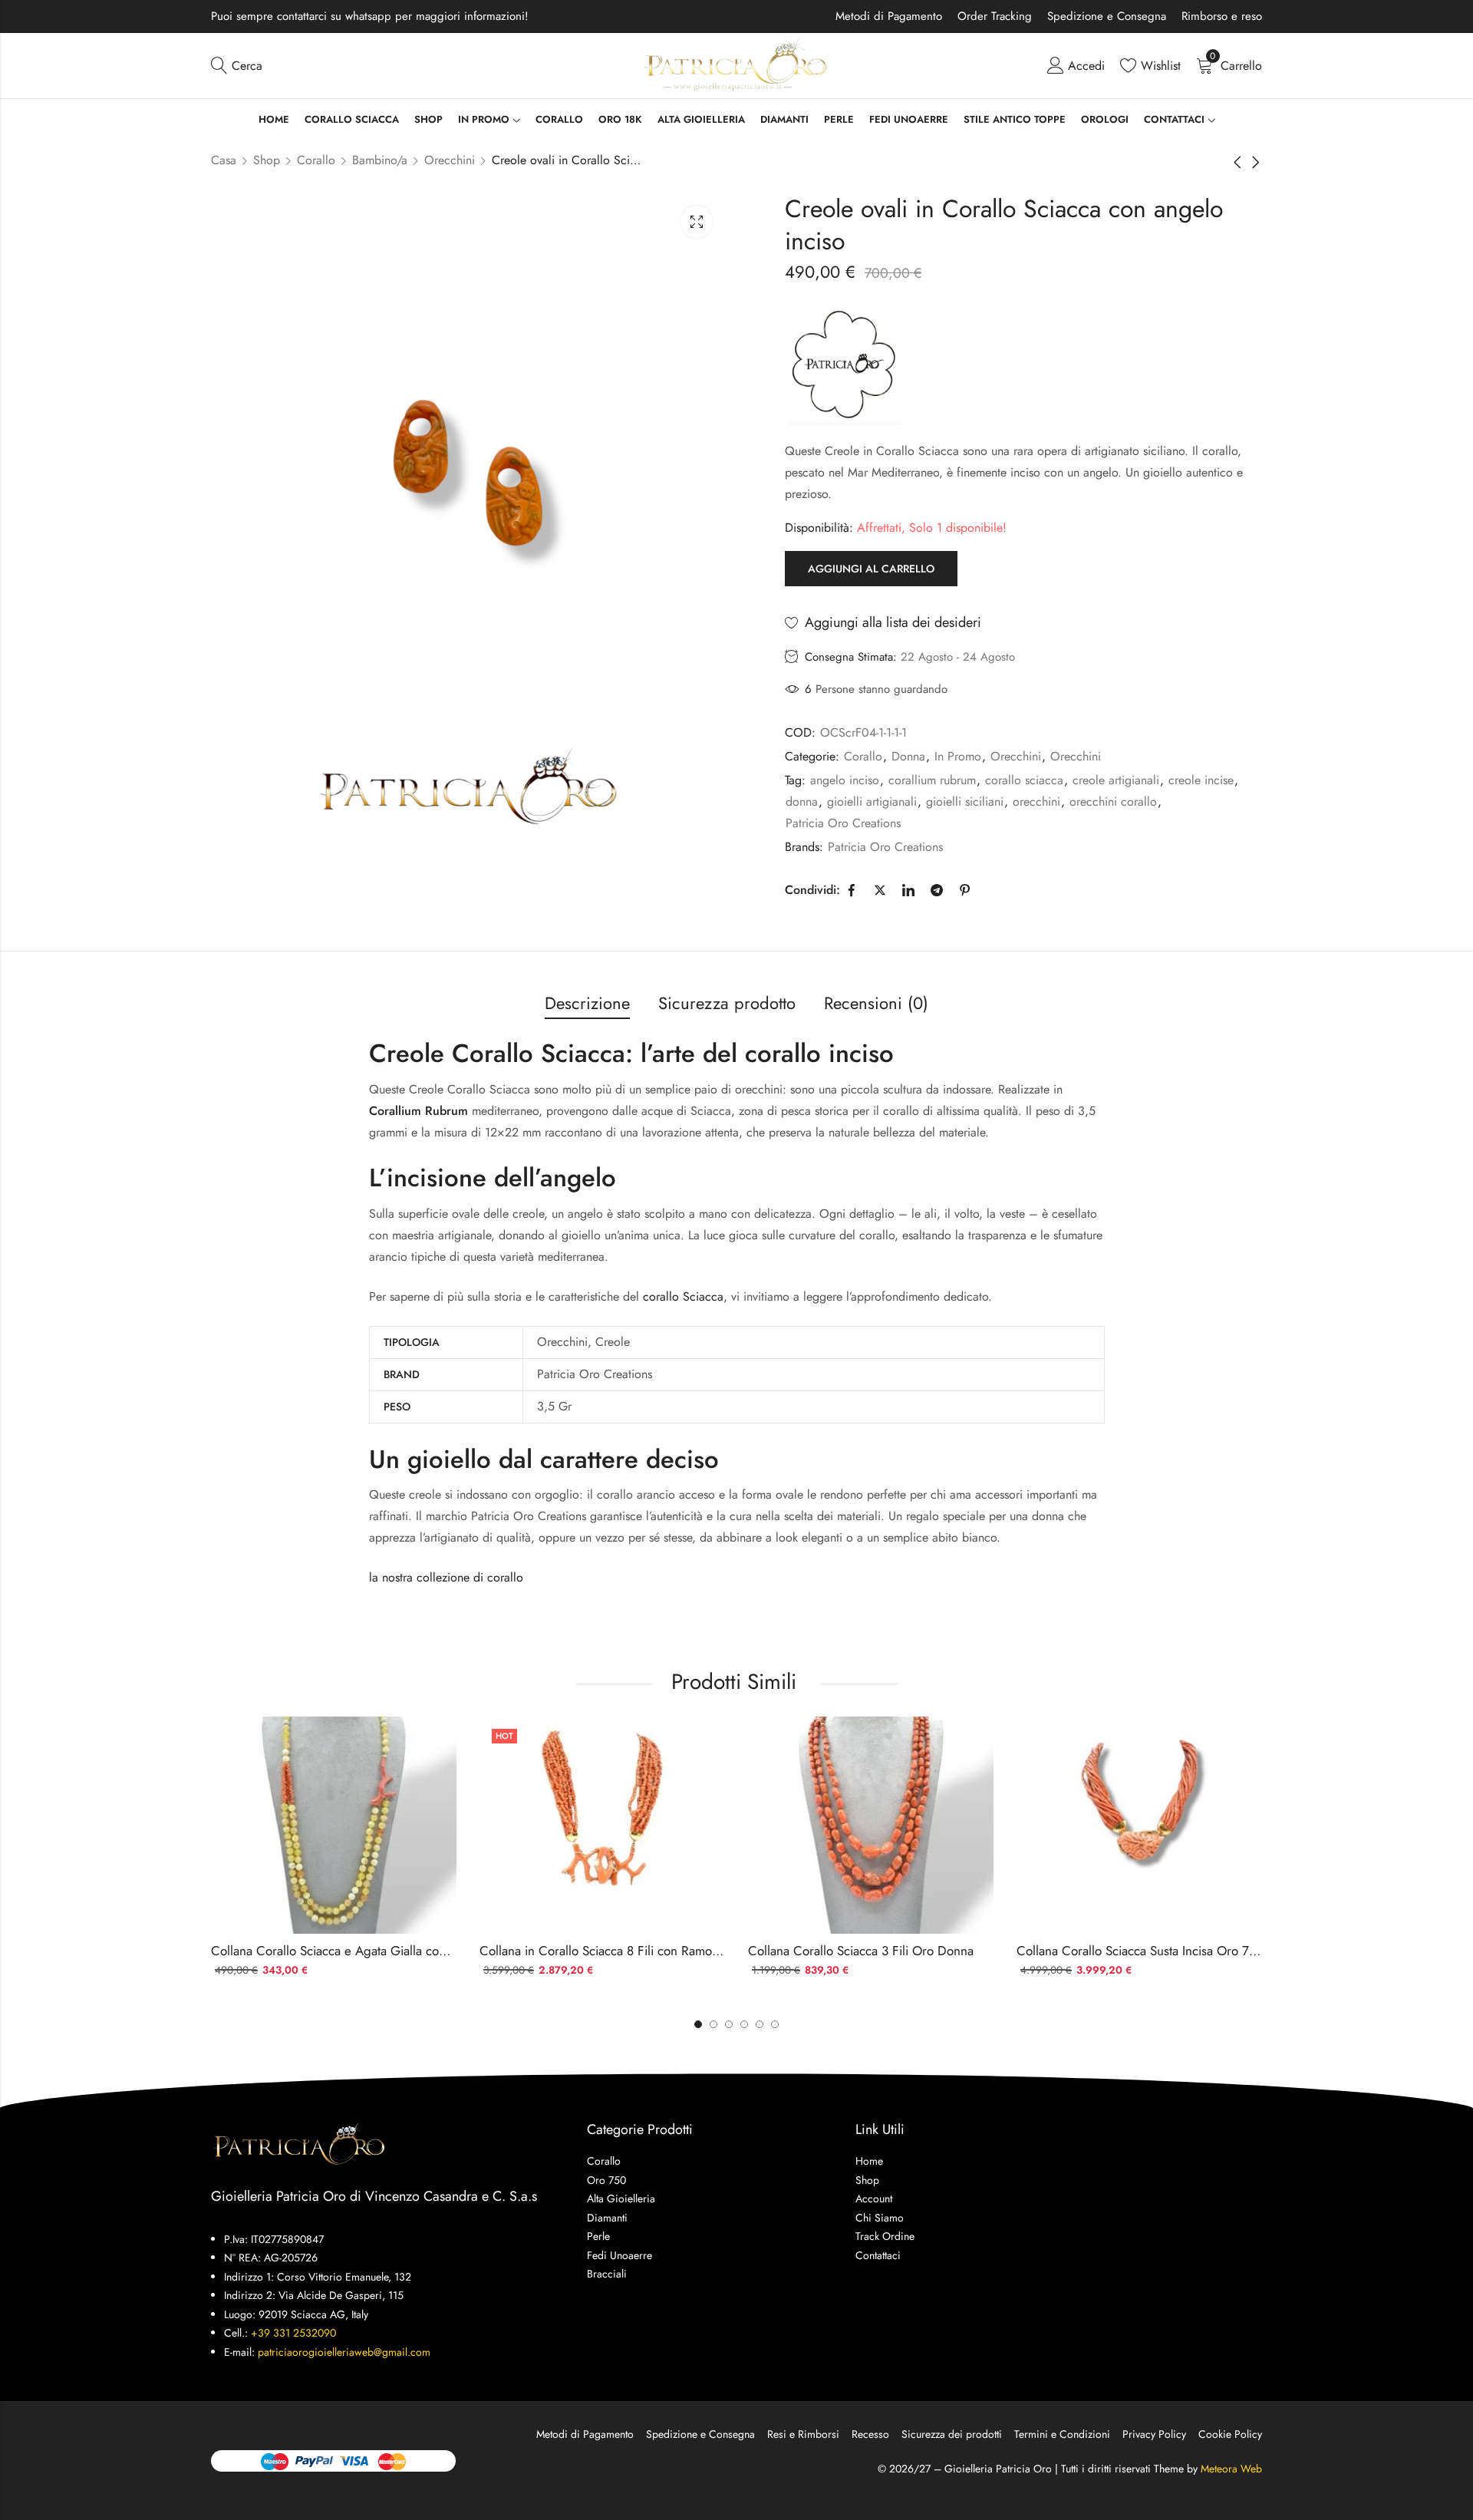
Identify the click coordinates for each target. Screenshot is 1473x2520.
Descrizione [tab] (587, 1003)
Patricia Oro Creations (843, 823)
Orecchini (450, 160)
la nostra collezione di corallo (446, 1577)
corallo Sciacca (683, 1296)
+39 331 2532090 (293, 2333)
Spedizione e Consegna (1107, 16)
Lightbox (697, 222)
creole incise (1201, 780)
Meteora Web (1231, 2469)
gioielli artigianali (872, 802)
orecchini (1036, 802)
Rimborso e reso (1222, 16)
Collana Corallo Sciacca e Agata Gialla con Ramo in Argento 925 (390, 1951)
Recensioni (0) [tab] (876, 1003)
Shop (267, 160)
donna (802, 802)
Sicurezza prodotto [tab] (727, 1003)
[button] (775, 2024)
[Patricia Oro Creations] (845, 364)
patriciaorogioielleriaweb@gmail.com (344, 2352)
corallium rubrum (932, 780)
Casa (224, 160)
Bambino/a (380, 160)
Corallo (316, 160)
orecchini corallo (1113, 802)
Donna (908, 756)
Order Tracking (995, 16)
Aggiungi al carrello (871, 569)
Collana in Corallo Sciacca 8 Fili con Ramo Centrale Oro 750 (647, 1951)
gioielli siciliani (965, 802)
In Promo (958, 756)
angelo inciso (845, 780)
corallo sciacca (1024, 780)
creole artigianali (1116, 780)
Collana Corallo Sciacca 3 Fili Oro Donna (861, 1951)
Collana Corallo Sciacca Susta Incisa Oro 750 (1140, 1951)
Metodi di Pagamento (889, 16)
